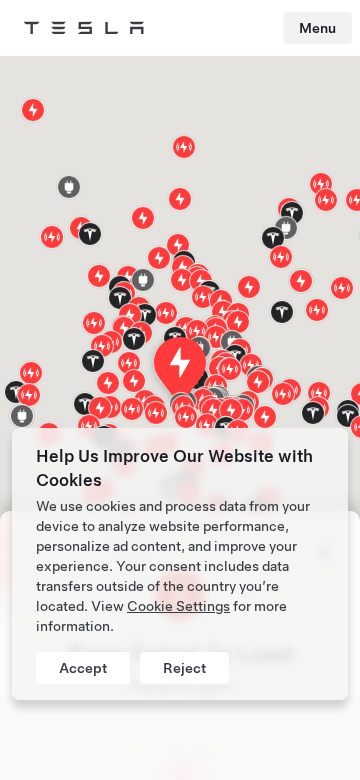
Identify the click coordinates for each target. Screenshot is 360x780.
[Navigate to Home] (84, 28)
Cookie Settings (178, 606)
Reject (184, 668)
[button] (69, 187)
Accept (83, 668)
